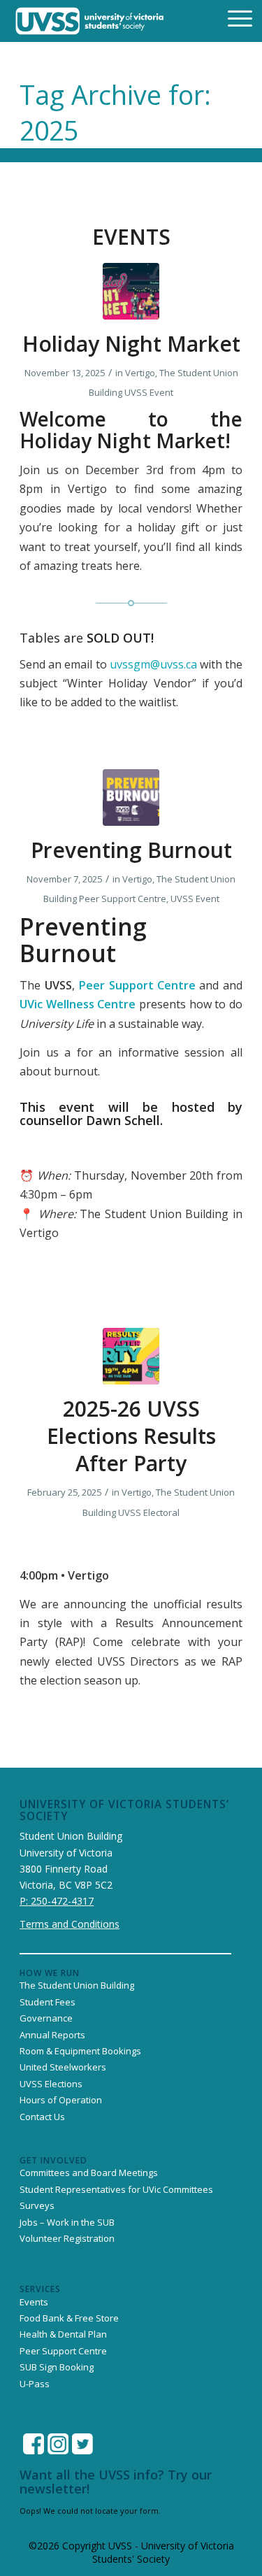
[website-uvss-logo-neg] (90, 21)
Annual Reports (52, 2035)
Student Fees (48, 2002)
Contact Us (42, 2117)
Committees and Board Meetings (89, 2173)
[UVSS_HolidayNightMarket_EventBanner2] (131, 291)
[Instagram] (58, 2444)
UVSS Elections (51, 2084)
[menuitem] (231, 17)
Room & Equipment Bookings (80, 2051)
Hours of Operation (61, 2100)
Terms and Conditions (70, 1924)
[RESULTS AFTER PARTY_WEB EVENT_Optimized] (131, 1356)
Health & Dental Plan (63, 2334)
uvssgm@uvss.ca (153, 664)
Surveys (37, 2205)
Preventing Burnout (131, 850)
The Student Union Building (77, 1985)
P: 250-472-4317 (57, 1901)
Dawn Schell (123, 1120)
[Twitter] (82, 2444)
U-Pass (35, 2384)
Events (34, 2302)
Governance (46, 2018)
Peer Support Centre (123, 899)
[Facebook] (34, 2444)
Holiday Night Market (131, 344)
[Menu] (231, 17)
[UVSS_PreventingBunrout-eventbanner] (131, 797)
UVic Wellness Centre (78, 1004)
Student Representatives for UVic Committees (116, 2189)
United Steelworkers (63, 2067)
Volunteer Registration (67, 2238)
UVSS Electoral (149, 1512)
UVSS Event (149, 392)
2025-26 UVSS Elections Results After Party (131, 1436)
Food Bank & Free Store (69, 2318)
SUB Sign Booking (57, 2367)
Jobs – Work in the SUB (67, 2222)
